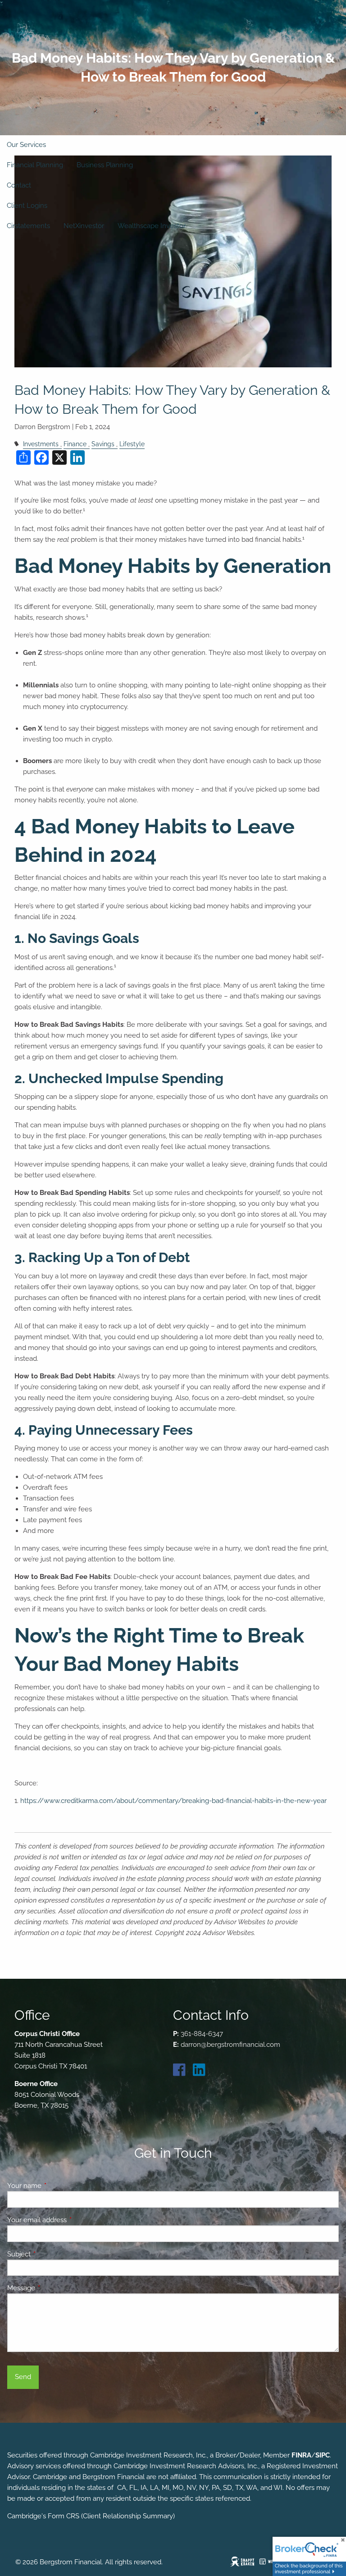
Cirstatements (28, 226)
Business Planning (105, 165)
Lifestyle (132, 444)
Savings (103, 444)
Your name (57, 2186)
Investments (41, 444)
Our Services (26, 145)
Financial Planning (35, 165)
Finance (75, 444)
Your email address (70, 2220)
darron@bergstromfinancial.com (230, 2045)
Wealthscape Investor (152, 226)
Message (54, 2288)
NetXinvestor (84, 226)
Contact (19, 185)
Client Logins (27, 206)
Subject (52, 2254)
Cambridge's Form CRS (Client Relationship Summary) (91, 2516)
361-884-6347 (202, 2034)
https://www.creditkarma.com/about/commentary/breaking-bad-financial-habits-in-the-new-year (173, 1801)
